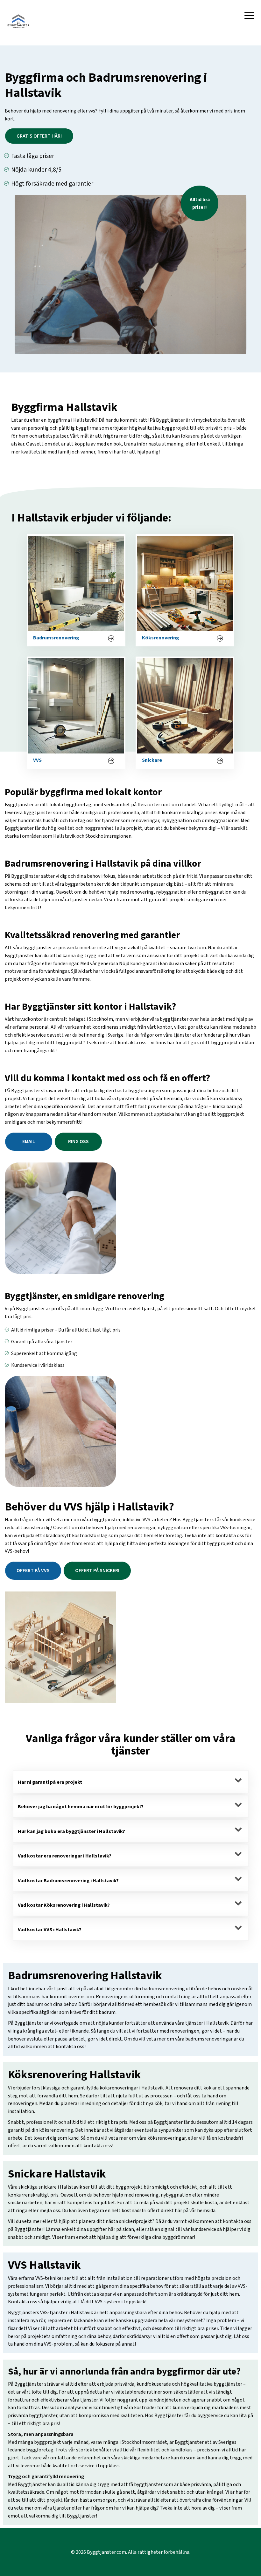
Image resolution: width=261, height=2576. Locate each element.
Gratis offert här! (39, 136)
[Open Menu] (249, 16)
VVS (37, 761)
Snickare (152, 761)
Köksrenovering (160, 638)
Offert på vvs (33, 1571)
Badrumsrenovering (56, 638)
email (29, 1141)
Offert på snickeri (97, 1571)
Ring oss (78, 1141)
